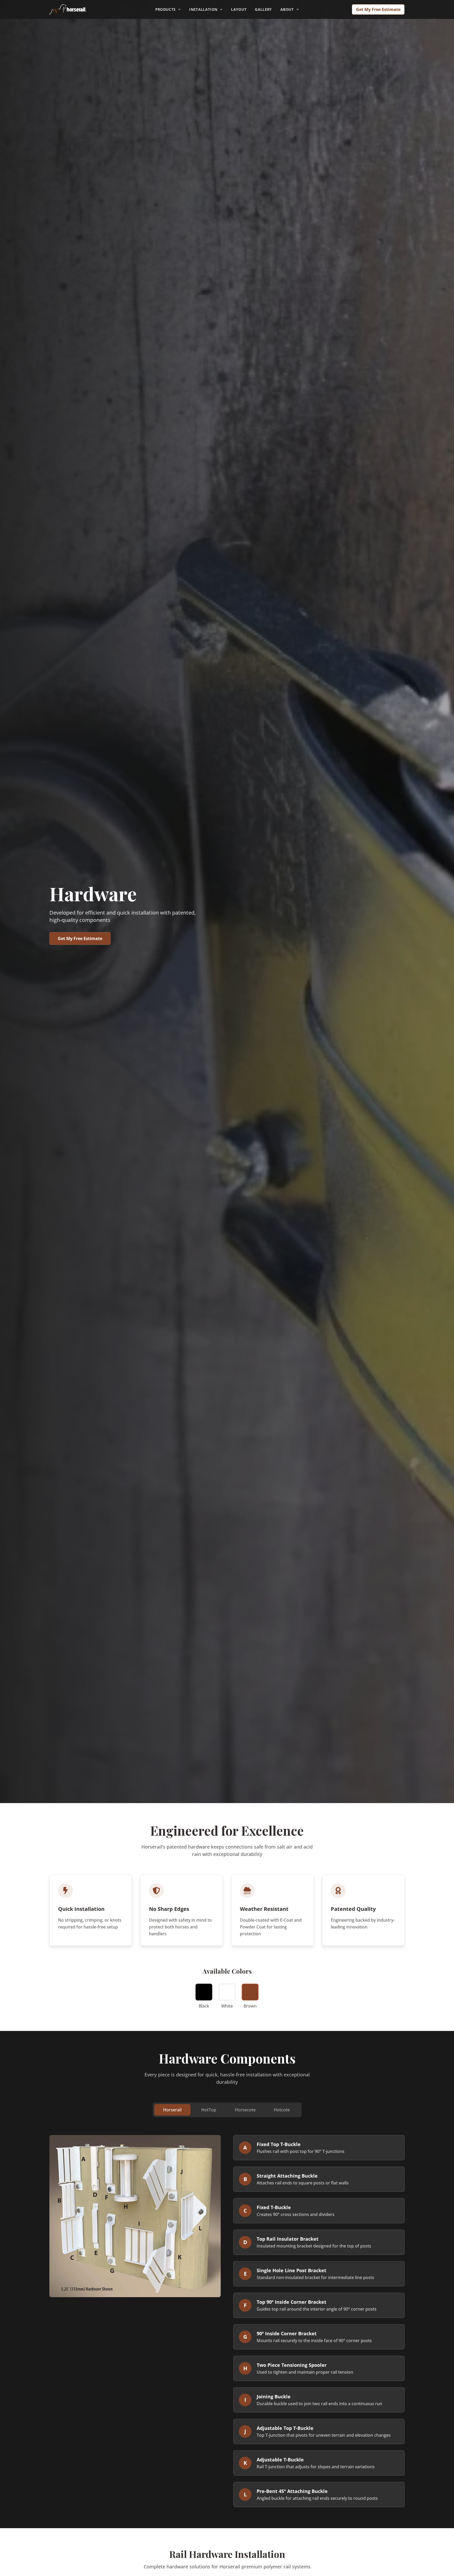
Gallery (263, 9)
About (287, 9)
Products (166, 9)
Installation (203, 9)
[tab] (172, 2110)
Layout (239, 9)
